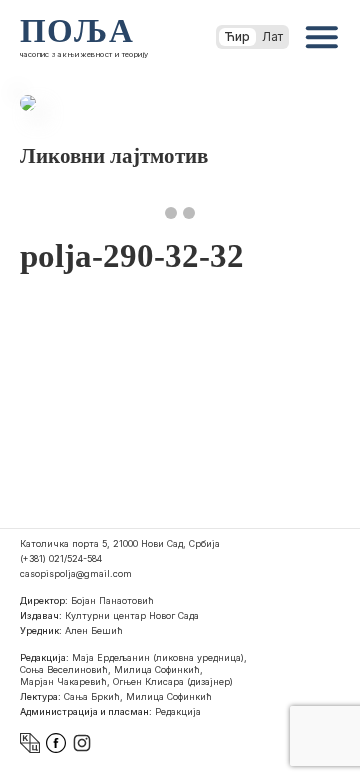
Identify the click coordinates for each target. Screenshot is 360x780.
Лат (272, 36)
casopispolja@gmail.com (76, 573)
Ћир (237, 36)
